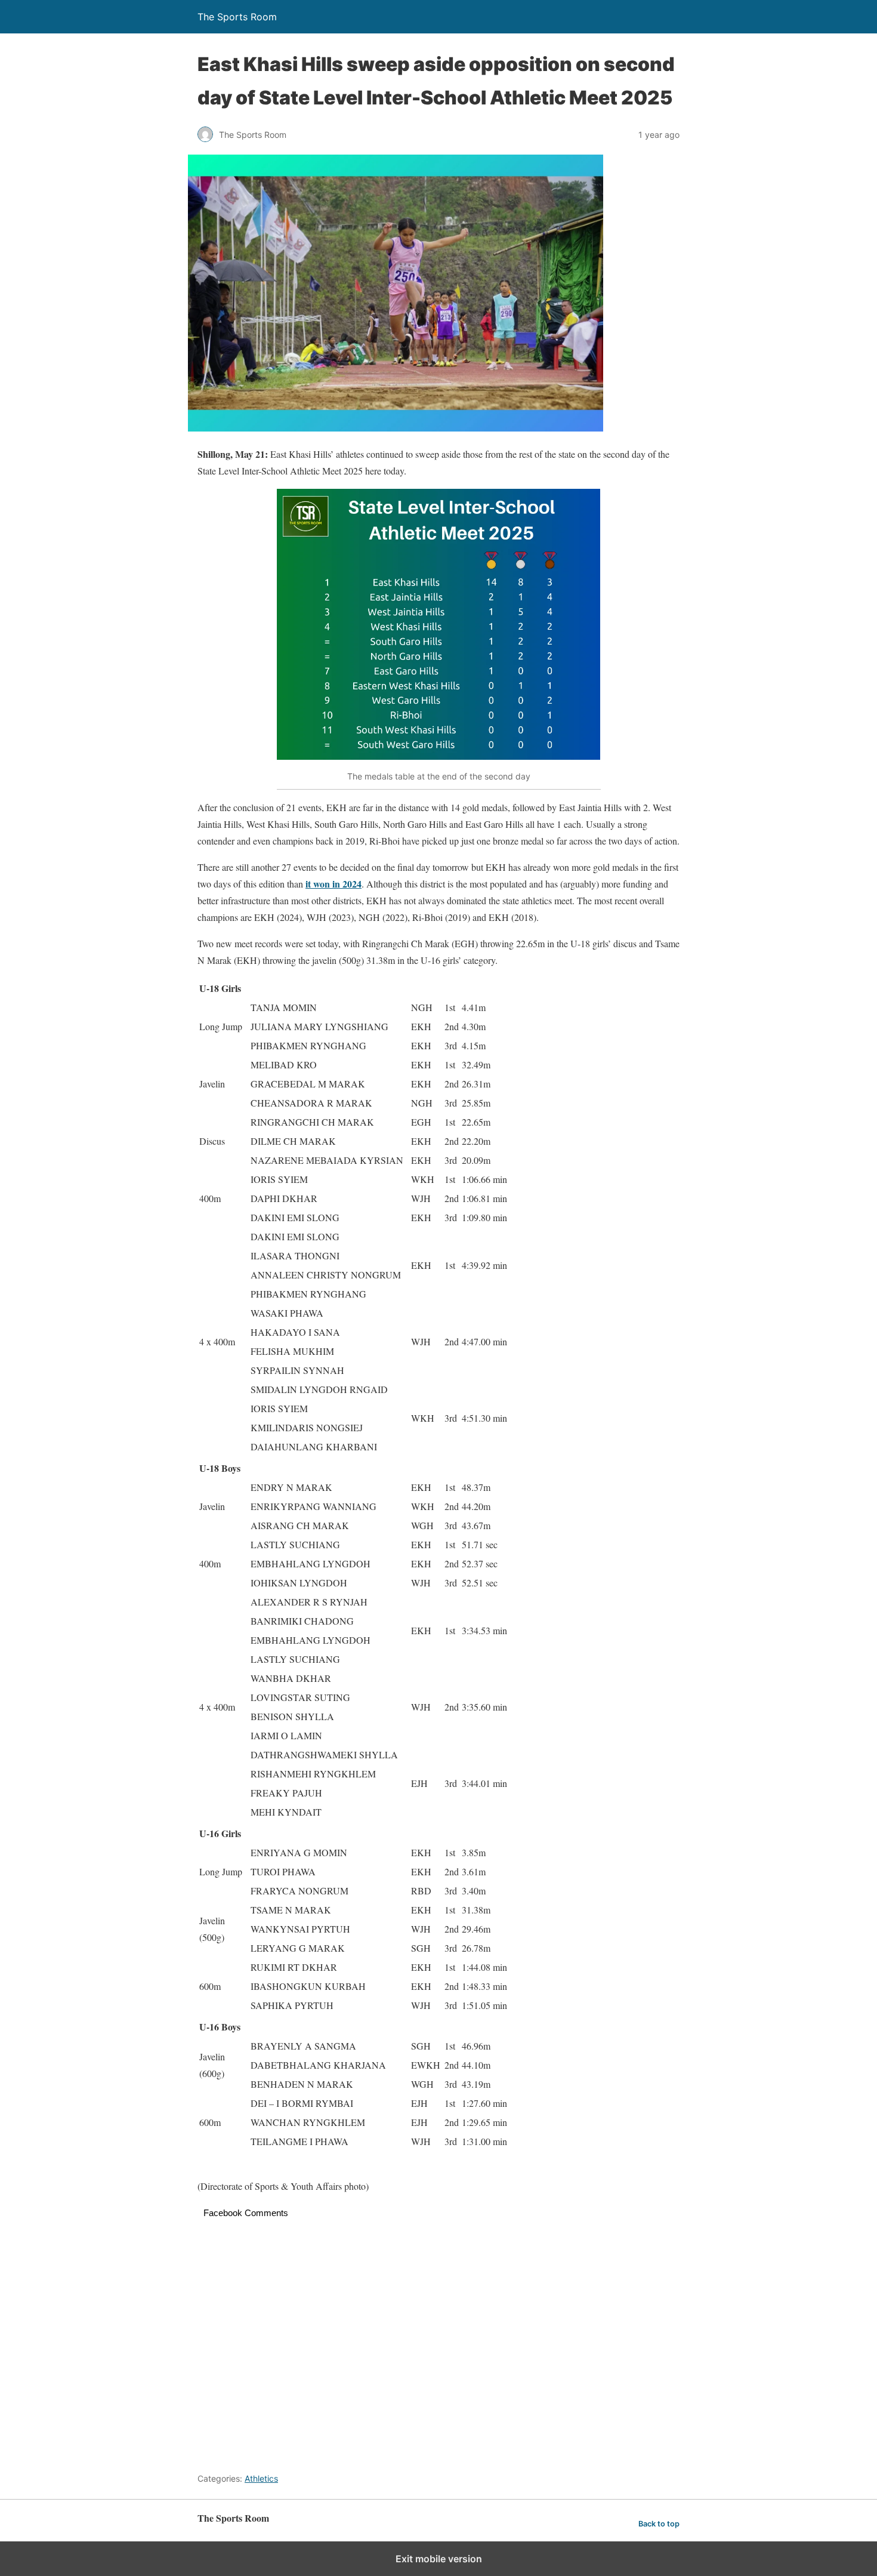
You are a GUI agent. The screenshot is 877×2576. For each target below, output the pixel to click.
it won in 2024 (333, 884)
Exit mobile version (439, 2559)
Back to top (659, 2524)
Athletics (261, 2478)
